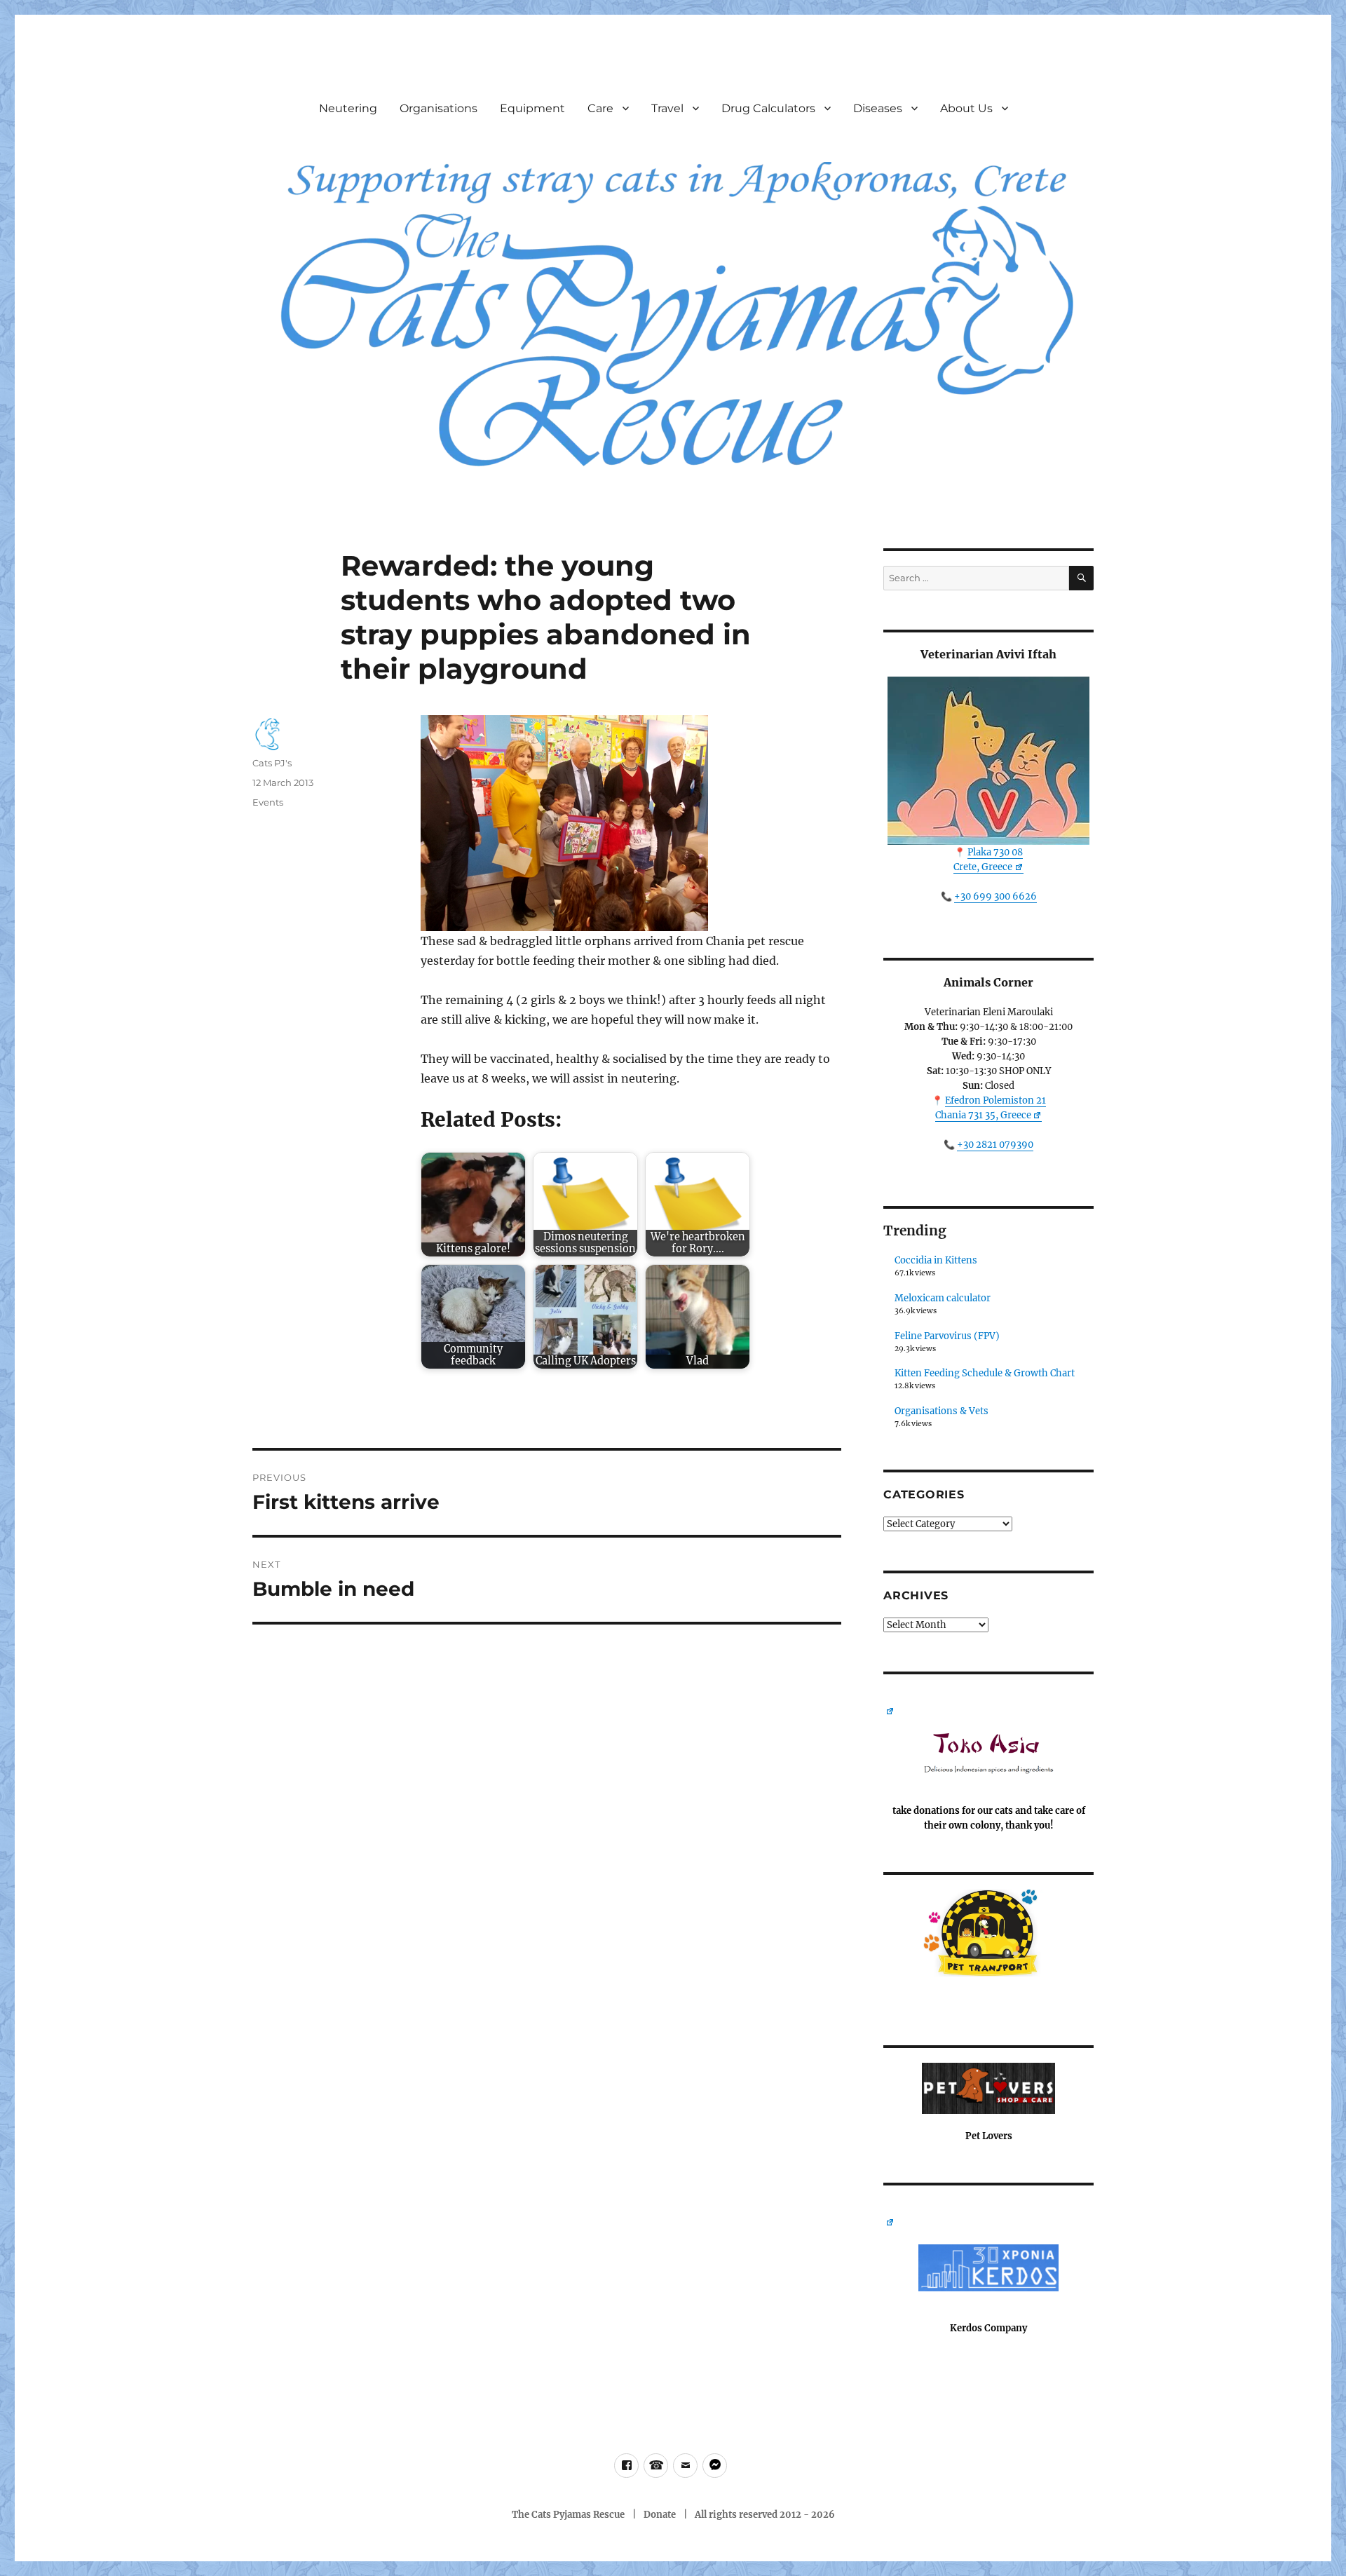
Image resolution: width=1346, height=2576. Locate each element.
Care (600, 108)
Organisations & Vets (941, 1411)
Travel (667, 108)
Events (268, 802)
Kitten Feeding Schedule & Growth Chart (985, 1373)
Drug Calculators (768, 108)
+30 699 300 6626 (995, 896)
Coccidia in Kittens (936, 1260)
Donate (660, 2515)
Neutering (348, 108)
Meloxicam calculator (943, 1298)
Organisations (439, 108)
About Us (966, 108)
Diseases (878, 108)
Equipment (532, 108)
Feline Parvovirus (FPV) (947, 1336)
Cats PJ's (272, 763)
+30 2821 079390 (995, 1145)
